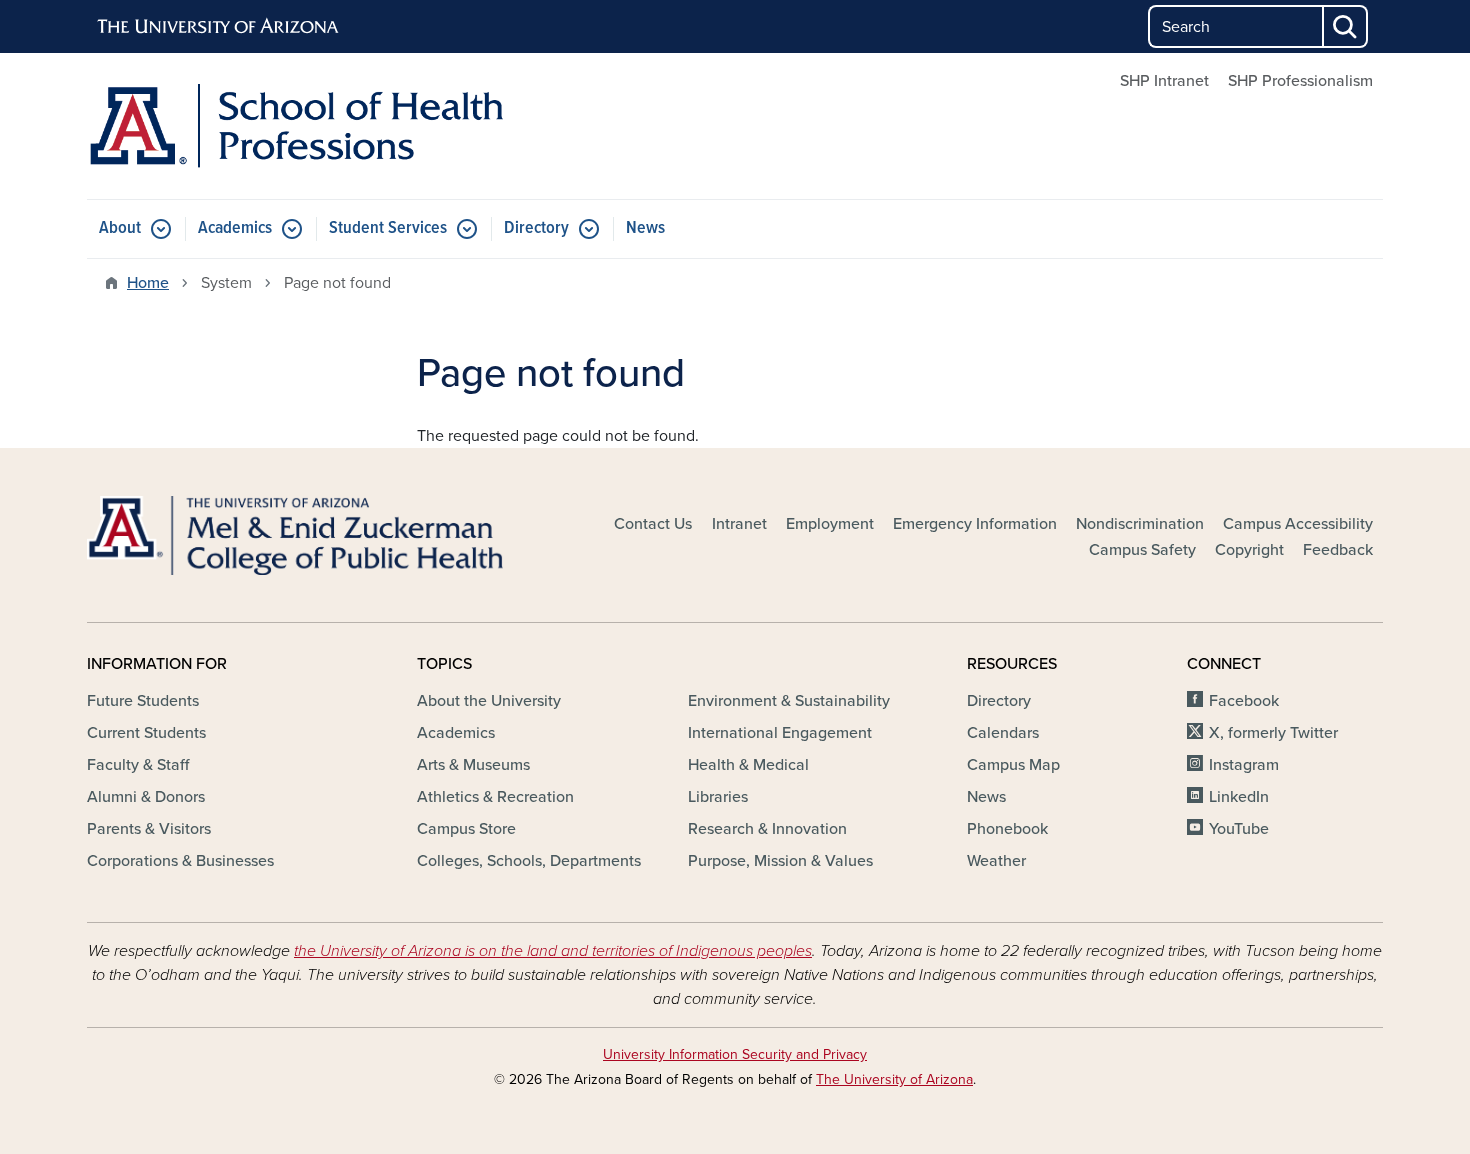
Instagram (1244, 765)
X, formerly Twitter (1273, 733)
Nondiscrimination (1140, 524)
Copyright (1249, 550)
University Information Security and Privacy (735, 1054)
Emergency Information (975, 524)
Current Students (146, 733)
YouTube (1239, 829)
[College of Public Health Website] (295, 536)
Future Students (143, 701)
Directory (536, 228)
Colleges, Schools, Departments (529, 861)
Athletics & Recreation (495, 797)
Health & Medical (748, 765)
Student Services (388, 228)
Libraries (718, 797)
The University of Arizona (894, 1079)
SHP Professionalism (1300, 81)
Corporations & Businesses (180, 861)
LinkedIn (1239, 797)
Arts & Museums (473, 765)
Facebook (1244, 701)
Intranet (739, 524)
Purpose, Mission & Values (780, 861)
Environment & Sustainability (789, 701)
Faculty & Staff (138, 765)
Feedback (1338, 550)
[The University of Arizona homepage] (219, 27)
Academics (235, 228)
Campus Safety (1142, 550)
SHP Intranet (1164, 81)
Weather (996, 861)
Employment (830, 524)
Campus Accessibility (1298, 524)
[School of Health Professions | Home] (295, 126)
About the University (489, 701)
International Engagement (780, 733)
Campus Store (466, 829)
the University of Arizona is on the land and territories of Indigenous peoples (553, 951)
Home (148, 283)
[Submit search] (1346, 26)
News (645, 228)
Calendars (1003, 733)
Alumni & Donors (146, 797)
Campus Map (1013, 765)
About (120, 228)
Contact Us (653, 524)
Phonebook (1007, 829)
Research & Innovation (767, 829)
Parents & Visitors (149, 829)
